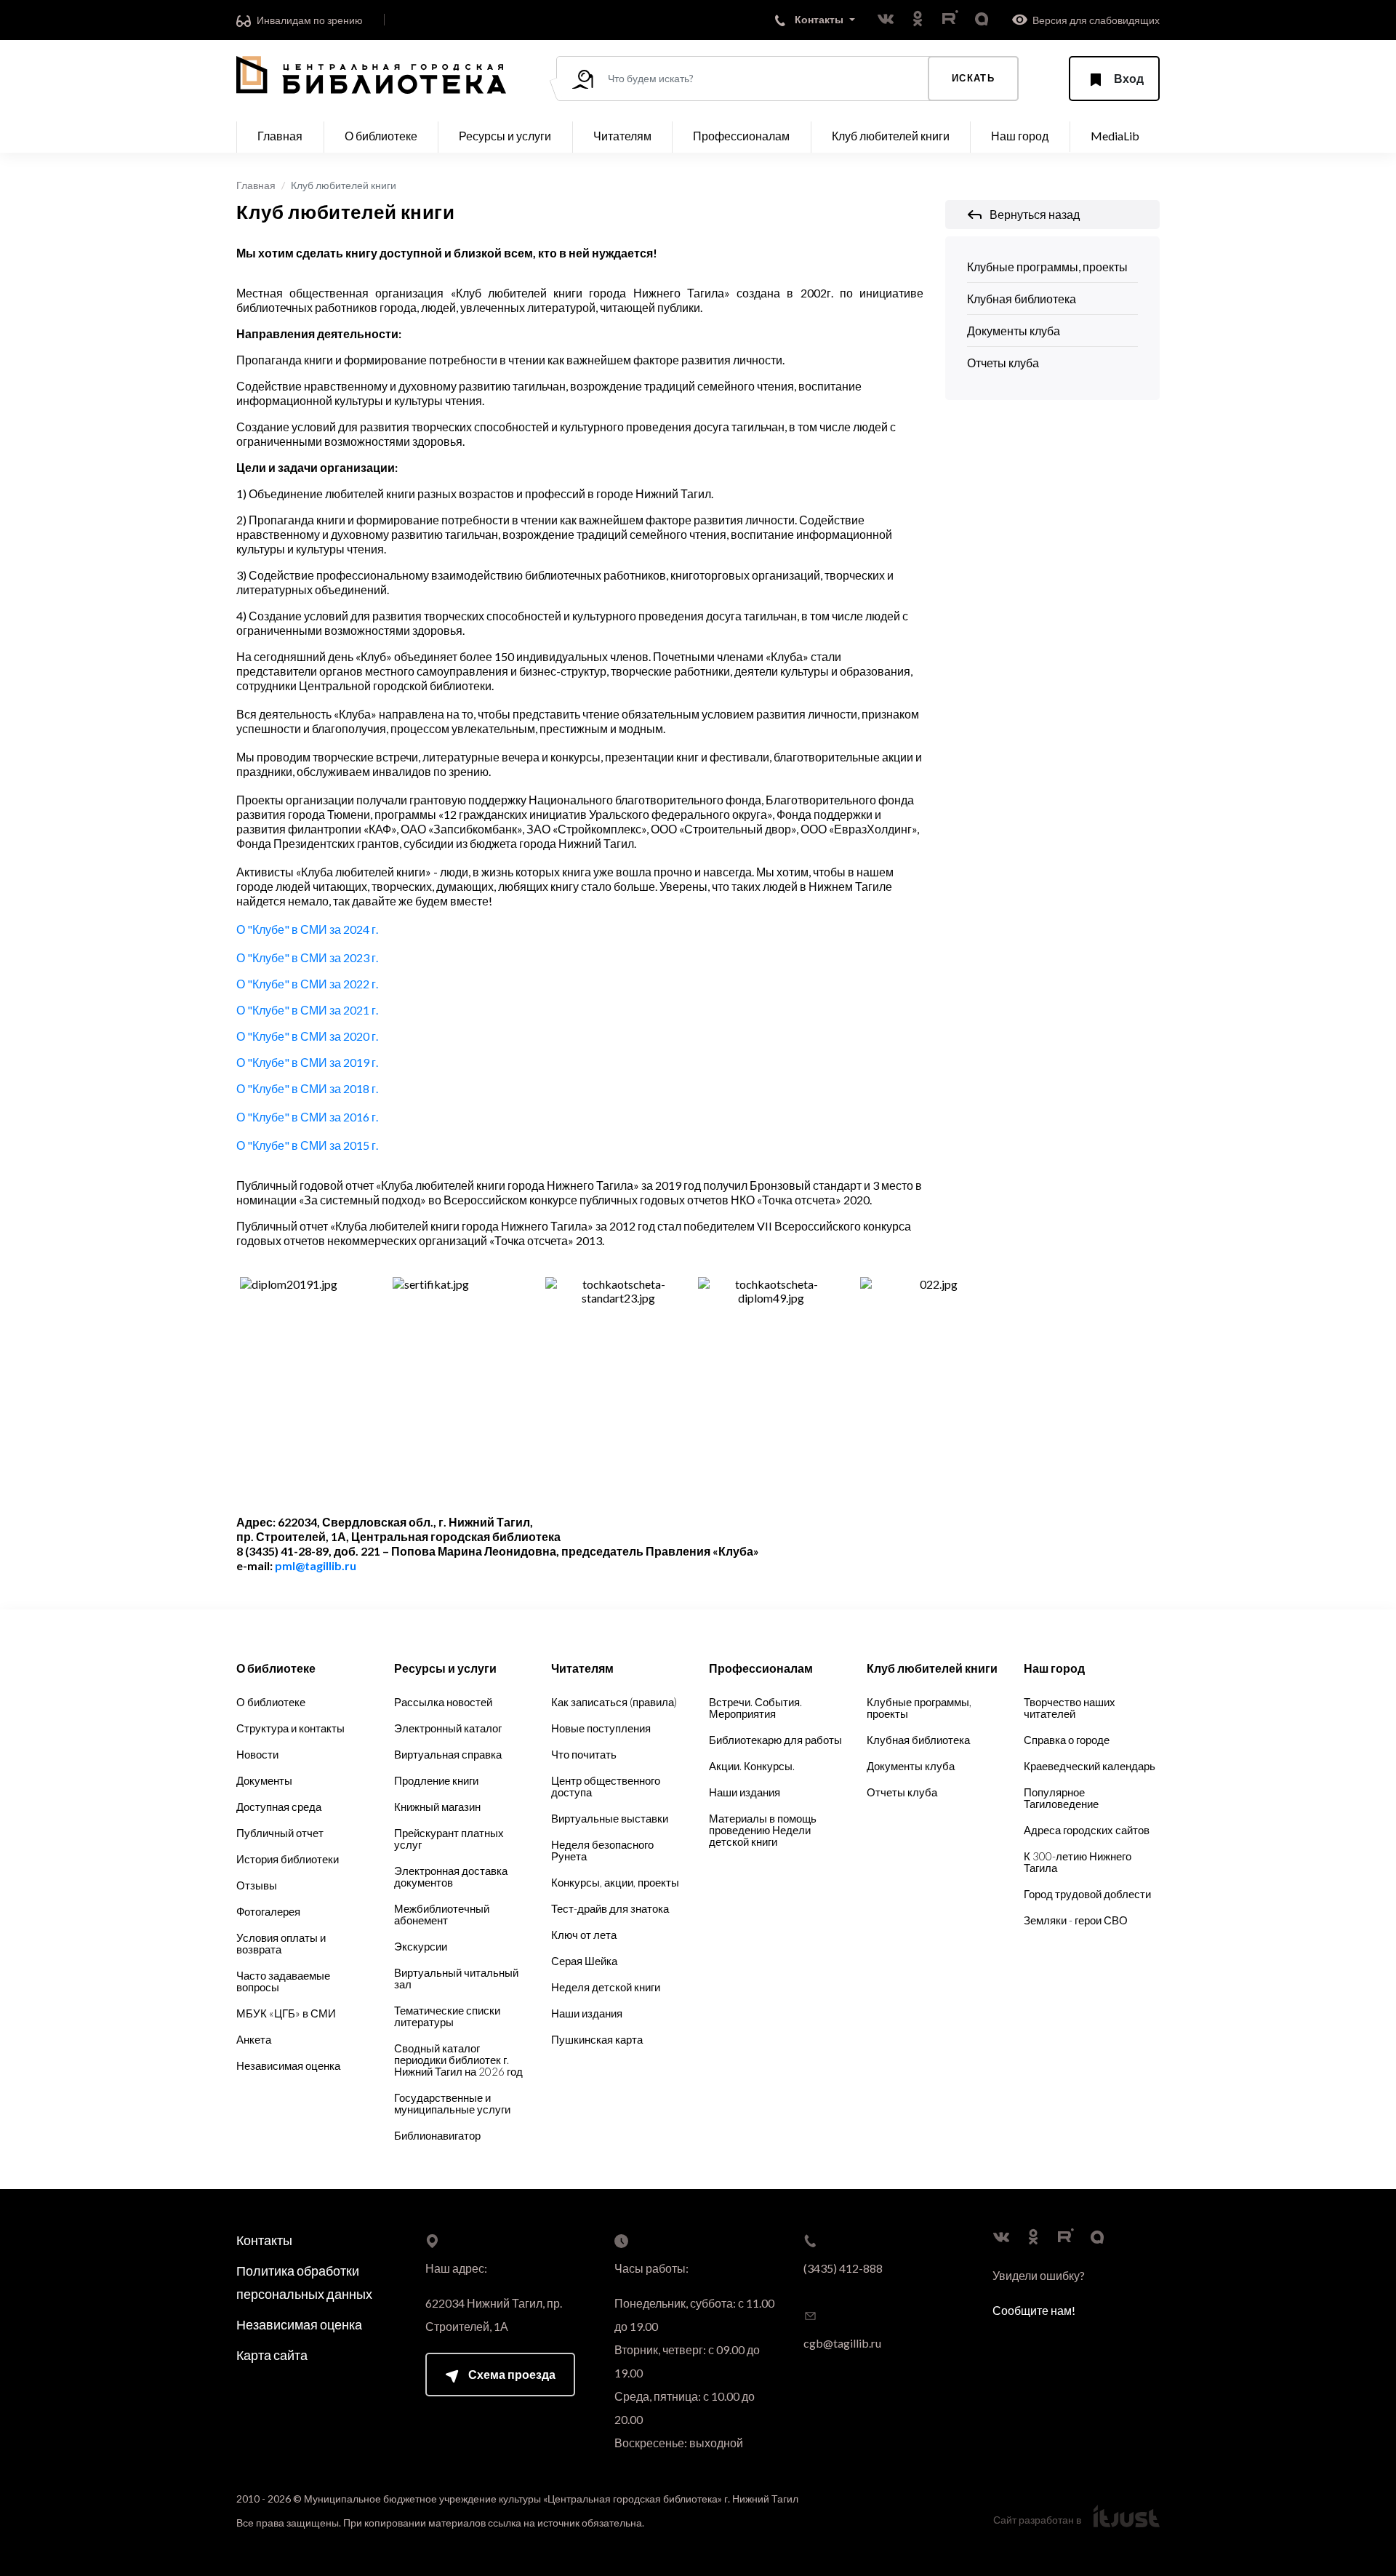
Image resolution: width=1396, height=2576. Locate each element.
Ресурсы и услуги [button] (505, 136)
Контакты (264, 2240)
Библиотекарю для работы (775, 1740)
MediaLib (1115, 136)
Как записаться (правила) (614, 1702)
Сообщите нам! (1034, 2310)
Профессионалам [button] (741, 136)
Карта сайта (272, 2355)
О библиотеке (271, 1702)
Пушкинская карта (597, 2039)
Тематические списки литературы (447, 2016)
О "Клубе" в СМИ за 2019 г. (307, 1062)
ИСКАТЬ (973, 78)
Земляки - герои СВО (1076, 1920)
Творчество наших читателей (1070, 1708)
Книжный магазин (437, 1807)
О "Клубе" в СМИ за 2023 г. (307, 957)
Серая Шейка (584, 1961)
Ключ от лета (584, 1935)
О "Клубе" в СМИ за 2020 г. (307, 1036)
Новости (257, 1754)
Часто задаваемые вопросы (283, 1981)
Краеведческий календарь (1090, 1766)
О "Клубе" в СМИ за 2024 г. (307, 929)
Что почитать (584, 1754)
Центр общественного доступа (606, 1786)
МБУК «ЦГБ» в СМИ (286, 2013)
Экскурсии (421, 1946)
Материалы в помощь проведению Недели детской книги (763, 1830)
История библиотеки (288, 1859)
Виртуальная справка (448, 1754)
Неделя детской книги (606, 1987)
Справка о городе (1067, 1740)
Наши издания (587, 2013)
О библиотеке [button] (381, 136)
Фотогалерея (268, 1911)
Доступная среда (279, 1807)
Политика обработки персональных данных (304, 2282)
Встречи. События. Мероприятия (755, 1708)
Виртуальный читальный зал (456, 1978)
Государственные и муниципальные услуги (452, 2103)
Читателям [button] (622, 136)
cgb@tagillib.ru (842, 2343)
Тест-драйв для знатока (610, 1908)
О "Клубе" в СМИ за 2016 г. (307, 1117)
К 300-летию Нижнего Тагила (1078, 1862)
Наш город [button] (1020, 136)
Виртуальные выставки (610, 1818)
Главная (280, 136)
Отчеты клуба (1003, 363)
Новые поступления (601, 1728)
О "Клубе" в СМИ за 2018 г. (307, 1088)
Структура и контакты (290, 1728)
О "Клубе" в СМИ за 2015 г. (307, 1145)
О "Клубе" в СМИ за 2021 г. (307, 1010)
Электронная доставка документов (451, 1876)
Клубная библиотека (1022, 299)
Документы (264, 1780)
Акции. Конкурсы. (752, 1766)
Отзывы (257, 1885)
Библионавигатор (437, 2135)
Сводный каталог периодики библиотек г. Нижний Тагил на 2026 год (458, 2060)
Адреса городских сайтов (1087, 1830)
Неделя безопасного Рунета (602, 1850)
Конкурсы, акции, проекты (615, 1882)
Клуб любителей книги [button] (891, 136)
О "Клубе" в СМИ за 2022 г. (307, 984)
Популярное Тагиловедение (1061, 1798)
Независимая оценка (288, 2065)
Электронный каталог (448, 1728)
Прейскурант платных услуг (449, 1839)
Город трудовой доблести (1087, 1894)
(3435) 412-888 (843, 2268)
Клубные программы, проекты (1047, 267)
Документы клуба (1014, 331)
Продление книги (436, 1780)
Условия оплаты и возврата (281, 1943)
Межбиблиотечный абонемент (442, 1914)
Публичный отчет (280, 1833)
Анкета (254, 2039)
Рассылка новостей (443, 1702)
